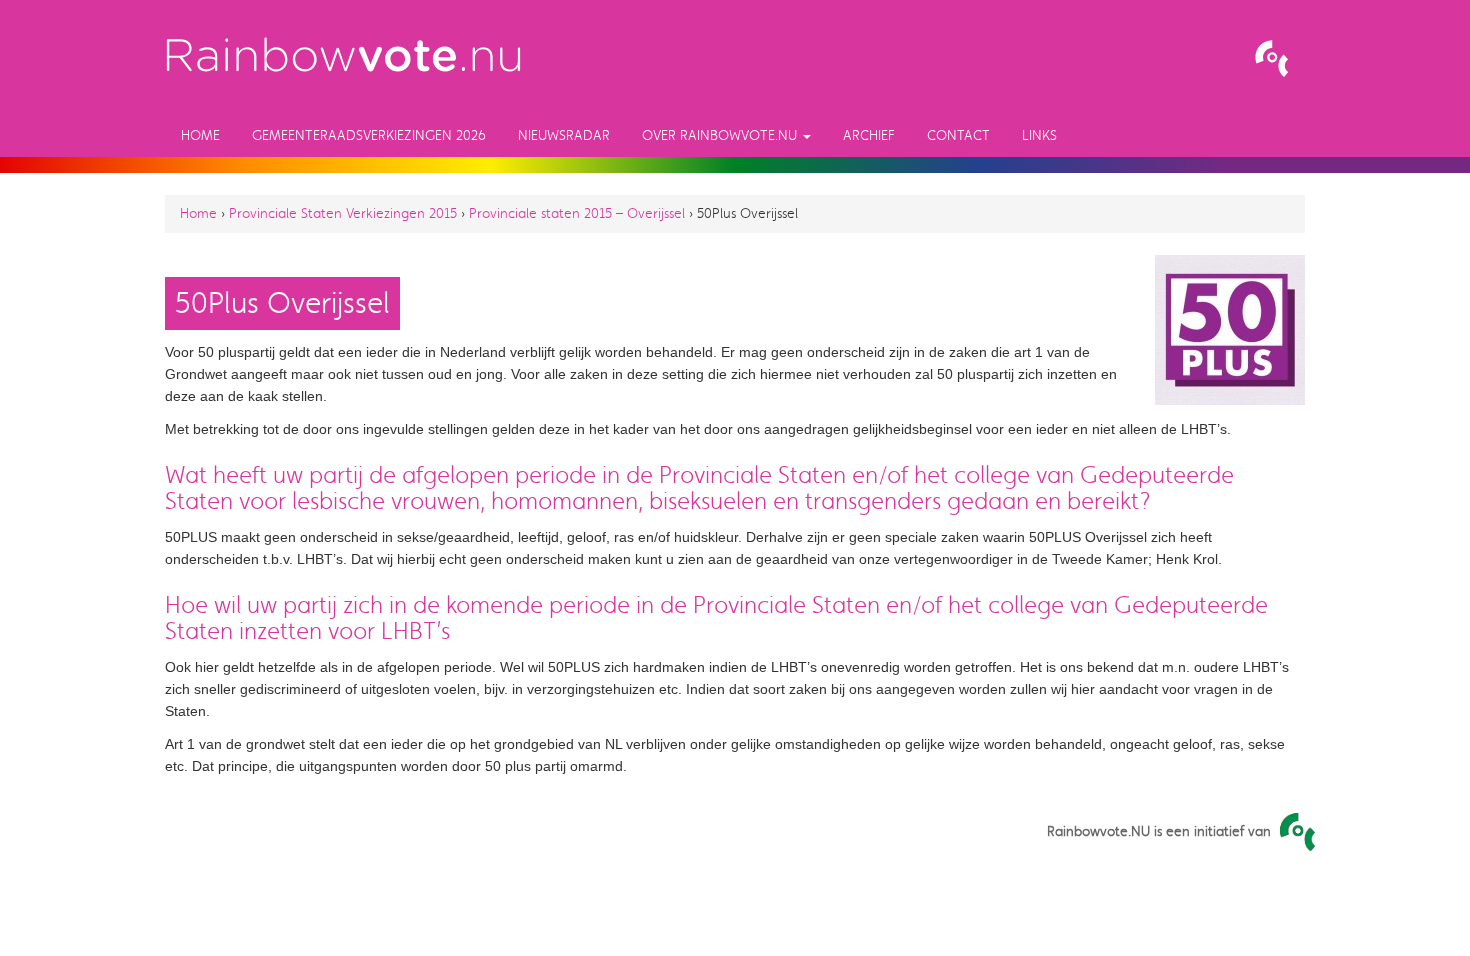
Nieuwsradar (564, 135)
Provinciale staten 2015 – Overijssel (577, 213)
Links (1039, 135)
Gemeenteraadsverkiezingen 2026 (369, 135)
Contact (958, 135)
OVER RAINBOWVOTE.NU (721, 135)
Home (200, 135)
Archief (869, 135)
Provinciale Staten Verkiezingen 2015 (343, 213)
